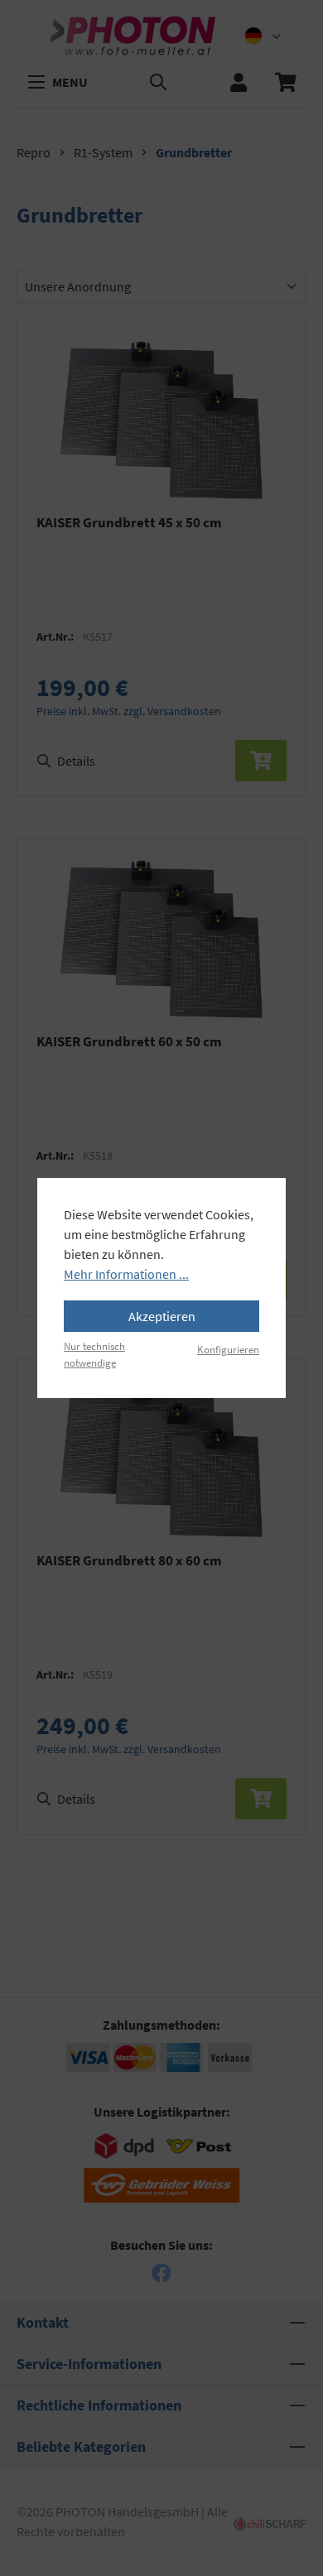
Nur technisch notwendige (94, 1354)
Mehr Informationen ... (126, 1274)
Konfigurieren (228, 1349)
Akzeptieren (162, 1316)
